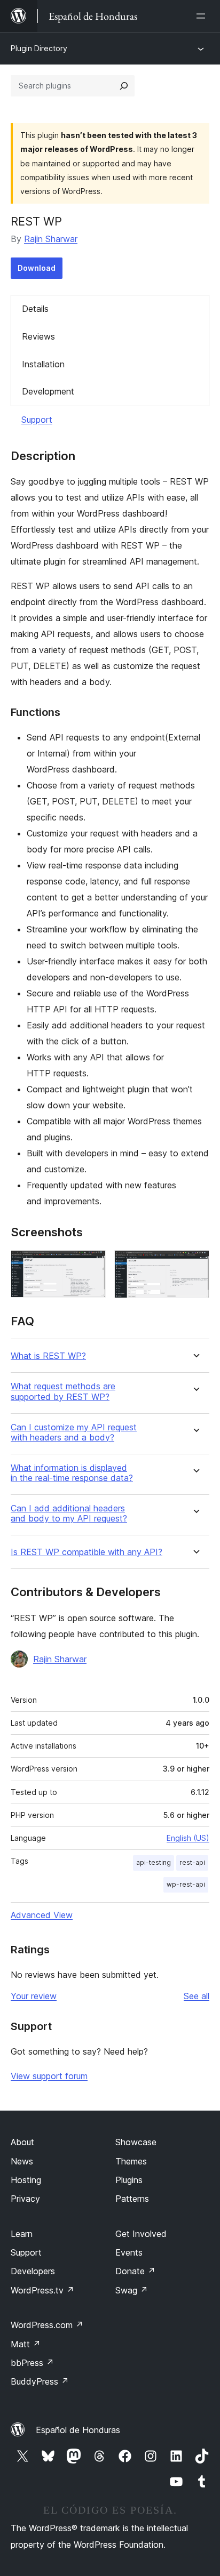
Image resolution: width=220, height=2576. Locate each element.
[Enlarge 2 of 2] (195, 1265)
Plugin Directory (39, 48)
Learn (22, 2234)
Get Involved (141, 2234)
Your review (34, 1996)
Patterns (132, 2199)
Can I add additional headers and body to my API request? (69, 1514)
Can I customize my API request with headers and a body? (74, 1432)
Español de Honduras (78, 2430)
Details (35, 309)
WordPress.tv (42, 2290)
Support (37, 420)
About (22, 2142)
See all (197, 1996)
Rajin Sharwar (51, 239)
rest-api (192, 1862)
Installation (43, 364)
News (22, 2161)
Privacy (25, 2199)
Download (37, 268)
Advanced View (42, 1915)
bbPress (32, 2363)
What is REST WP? (48, 1356)
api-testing (154, 1862)
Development (48, 391)
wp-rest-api (186, 1884)
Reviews (38, 336)
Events (129, 2252)
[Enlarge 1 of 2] (91, 1265)
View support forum (49, 2076)
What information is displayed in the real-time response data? (72, 1473)
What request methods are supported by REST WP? (63, 1391)
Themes (131, 2161)
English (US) (188, 1838)
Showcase (136, 2142)
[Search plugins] (124, 86)
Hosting (26, 2180)
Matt (26, 2344)
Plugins (129, 2180)
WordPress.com (47, 2325)
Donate (135, 2271)
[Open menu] (203, 16)
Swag (132, 2290)
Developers (33, 2271)
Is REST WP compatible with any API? (87, 1552)
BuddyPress (40, 2381)
